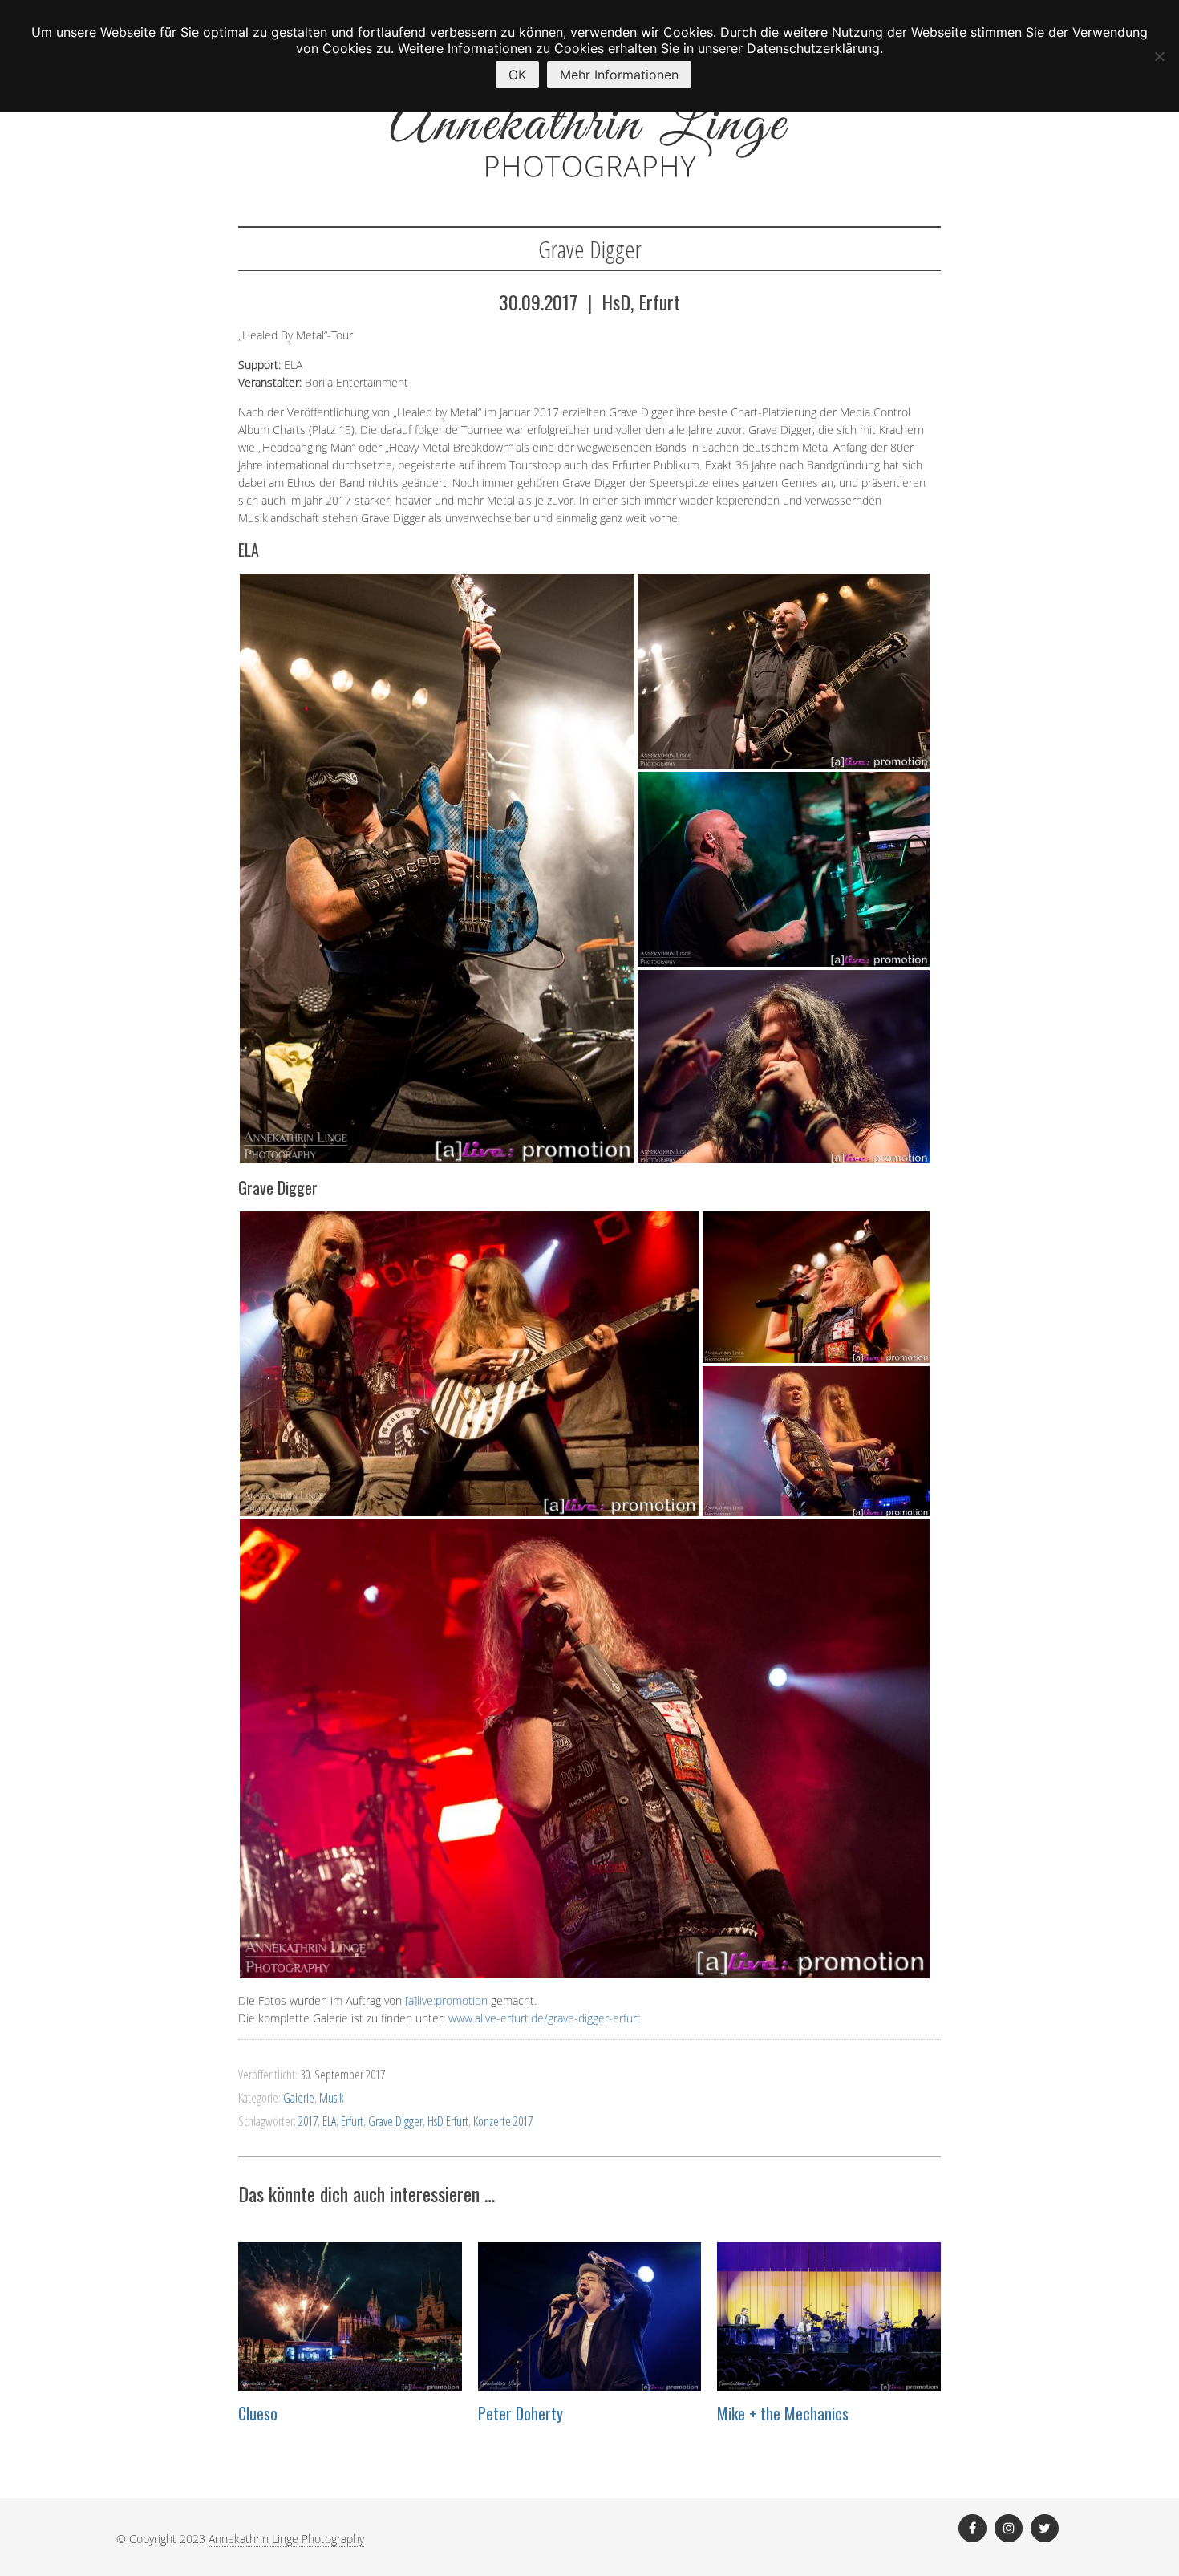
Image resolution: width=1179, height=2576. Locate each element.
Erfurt (352, 2121)
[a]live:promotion (446, 2000)
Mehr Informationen (619, 75)
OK (517, 75)
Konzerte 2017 (503, 2121)
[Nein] (1159, 56)
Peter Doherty (521, 2413)
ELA (329, 2121)
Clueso (258, 2413)
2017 (308, 2121)
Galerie (299, 2098)
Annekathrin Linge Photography (286, 2539)
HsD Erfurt (448, 2121)
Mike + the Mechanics (783, 2413)
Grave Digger (395, 2121)
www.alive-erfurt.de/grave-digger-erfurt (545, 2018)
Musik (332, 2098)
